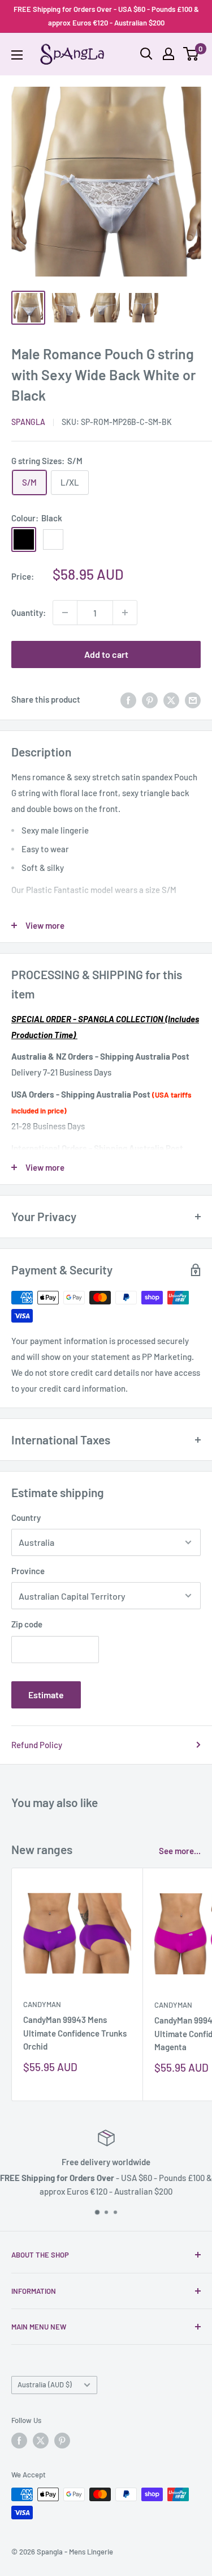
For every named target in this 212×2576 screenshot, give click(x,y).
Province (28, 1571)
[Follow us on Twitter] (41, 2441)
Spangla (28, 422)
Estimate (46, 1695)
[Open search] (146, 54)
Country (26, 1517)
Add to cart (106, 654)
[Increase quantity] (125, 613)
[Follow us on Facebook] (19, 2441)
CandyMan (42, 2004)
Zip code (27, 1624)
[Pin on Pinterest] (150, 699)
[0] (191, 54)
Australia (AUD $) (45, 2384)
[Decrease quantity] (65, 613)
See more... (180, 1851)
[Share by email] (193, 699)
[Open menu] (17, 55)
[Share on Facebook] (128, 699)
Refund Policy (37, 1745)
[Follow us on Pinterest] (62, 2441)
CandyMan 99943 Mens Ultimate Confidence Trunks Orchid (75, 2033)
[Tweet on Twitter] (171, 699)
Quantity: (29, 613)
